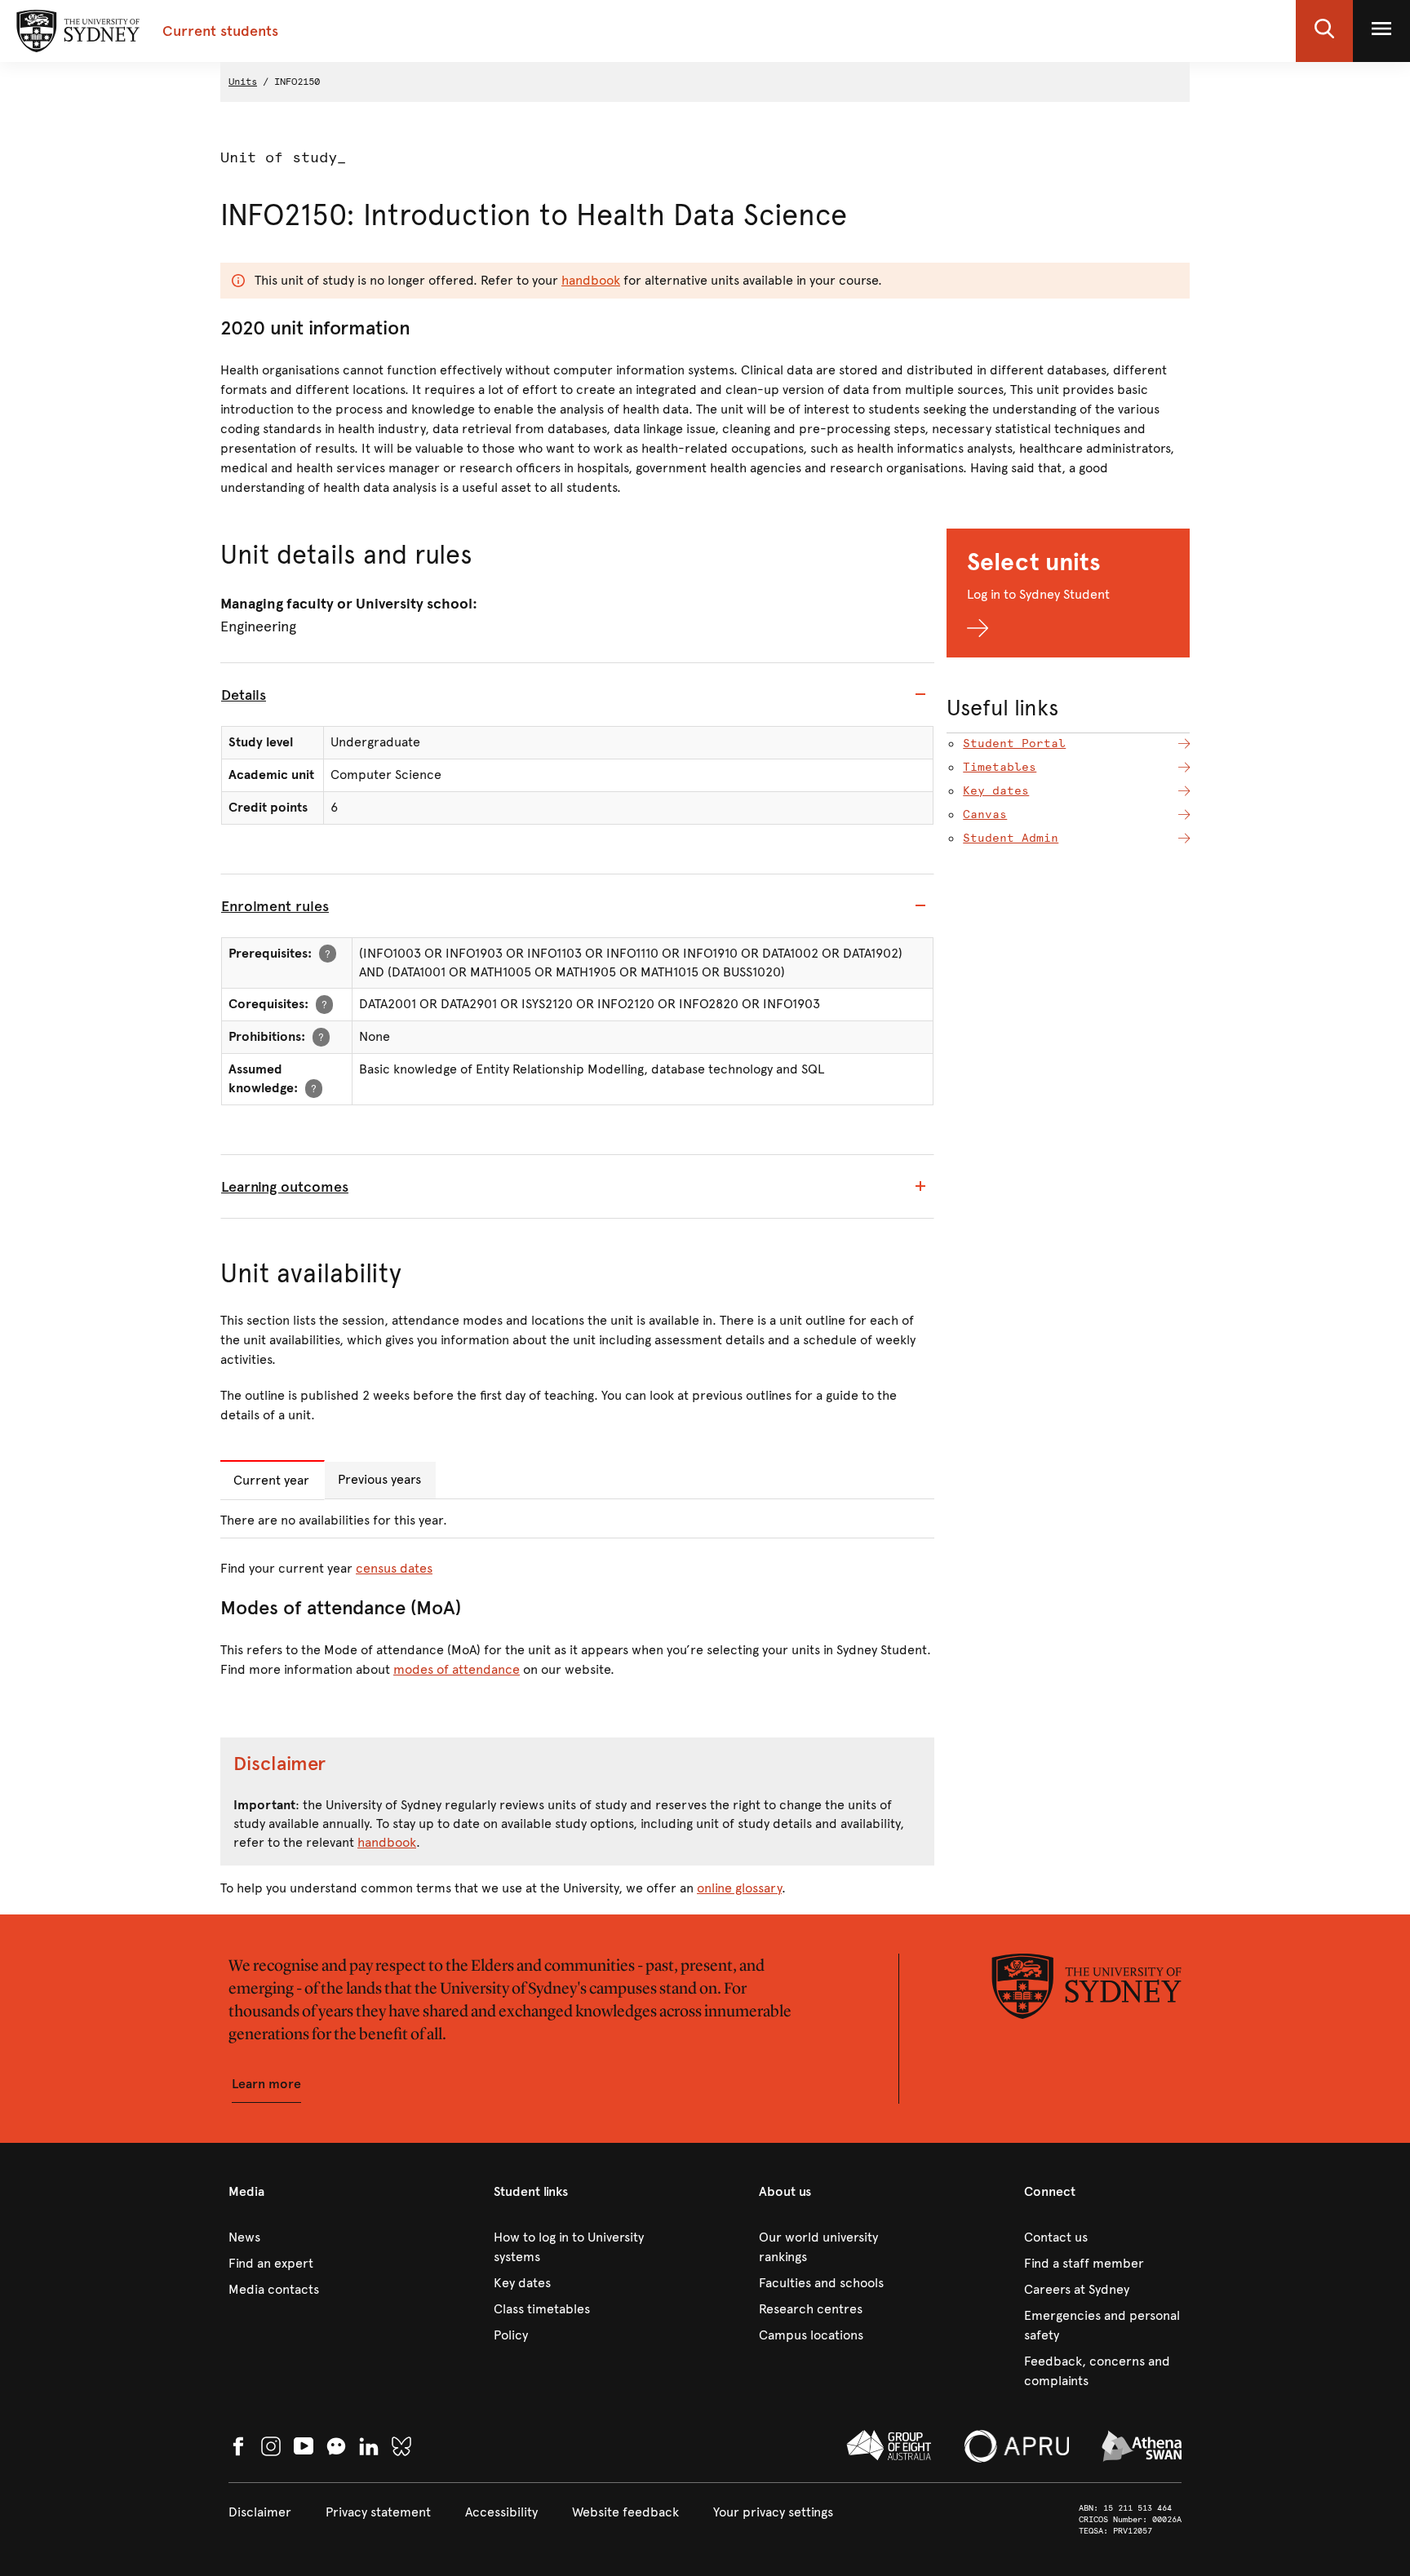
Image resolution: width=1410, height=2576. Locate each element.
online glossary (739, 1888)
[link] (307, 2237)
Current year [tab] (271, 1480)
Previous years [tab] (379, 1479)
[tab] (577, 695)
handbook (591, 280)
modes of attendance (457, 1669)
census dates (394, 1568)
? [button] (328, 953)
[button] (1324, 31)
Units (243, 82)
